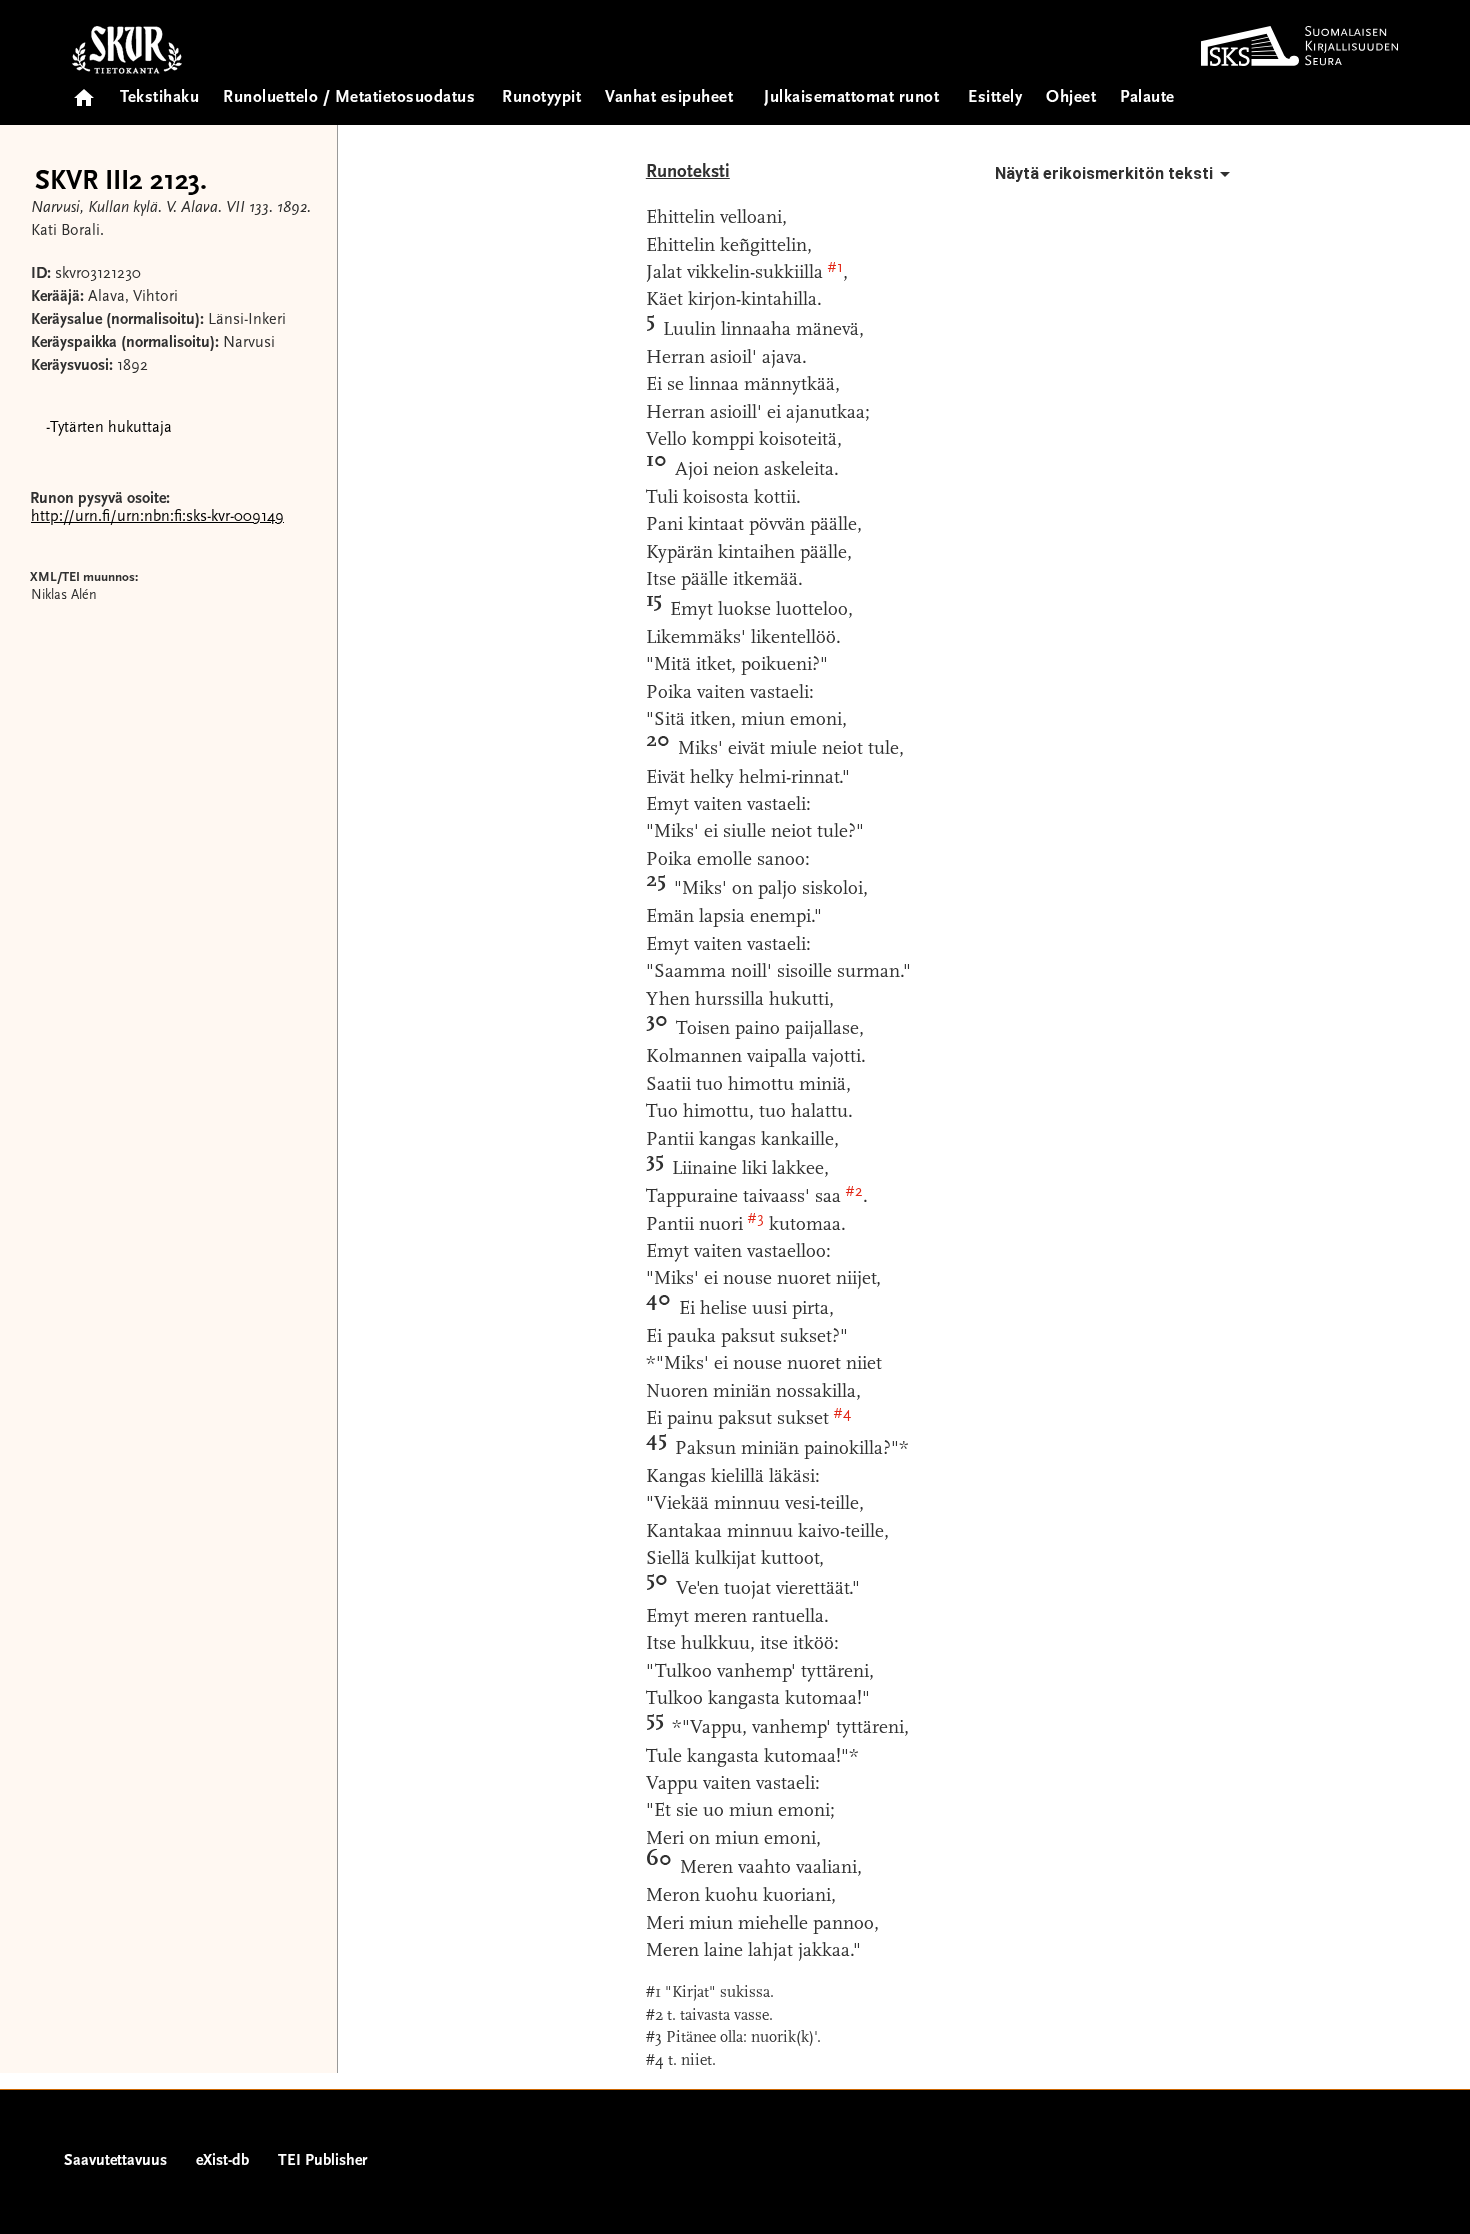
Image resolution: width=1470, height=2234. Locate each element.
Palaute (1147, 98)
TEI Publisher (322, 2161)
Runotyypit (541, 98)
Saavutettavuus (115, 2161)
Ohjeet (1071, 98)
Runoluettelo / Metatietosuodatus (349, 98)
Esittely (995, 98)
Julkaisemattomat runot (851, 98)
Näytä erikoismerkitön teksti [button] (1104, 173)
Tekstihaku (159, 98)
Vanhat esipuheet (669, 98)
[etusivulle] (84, 91)
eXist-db (222, 2161)
